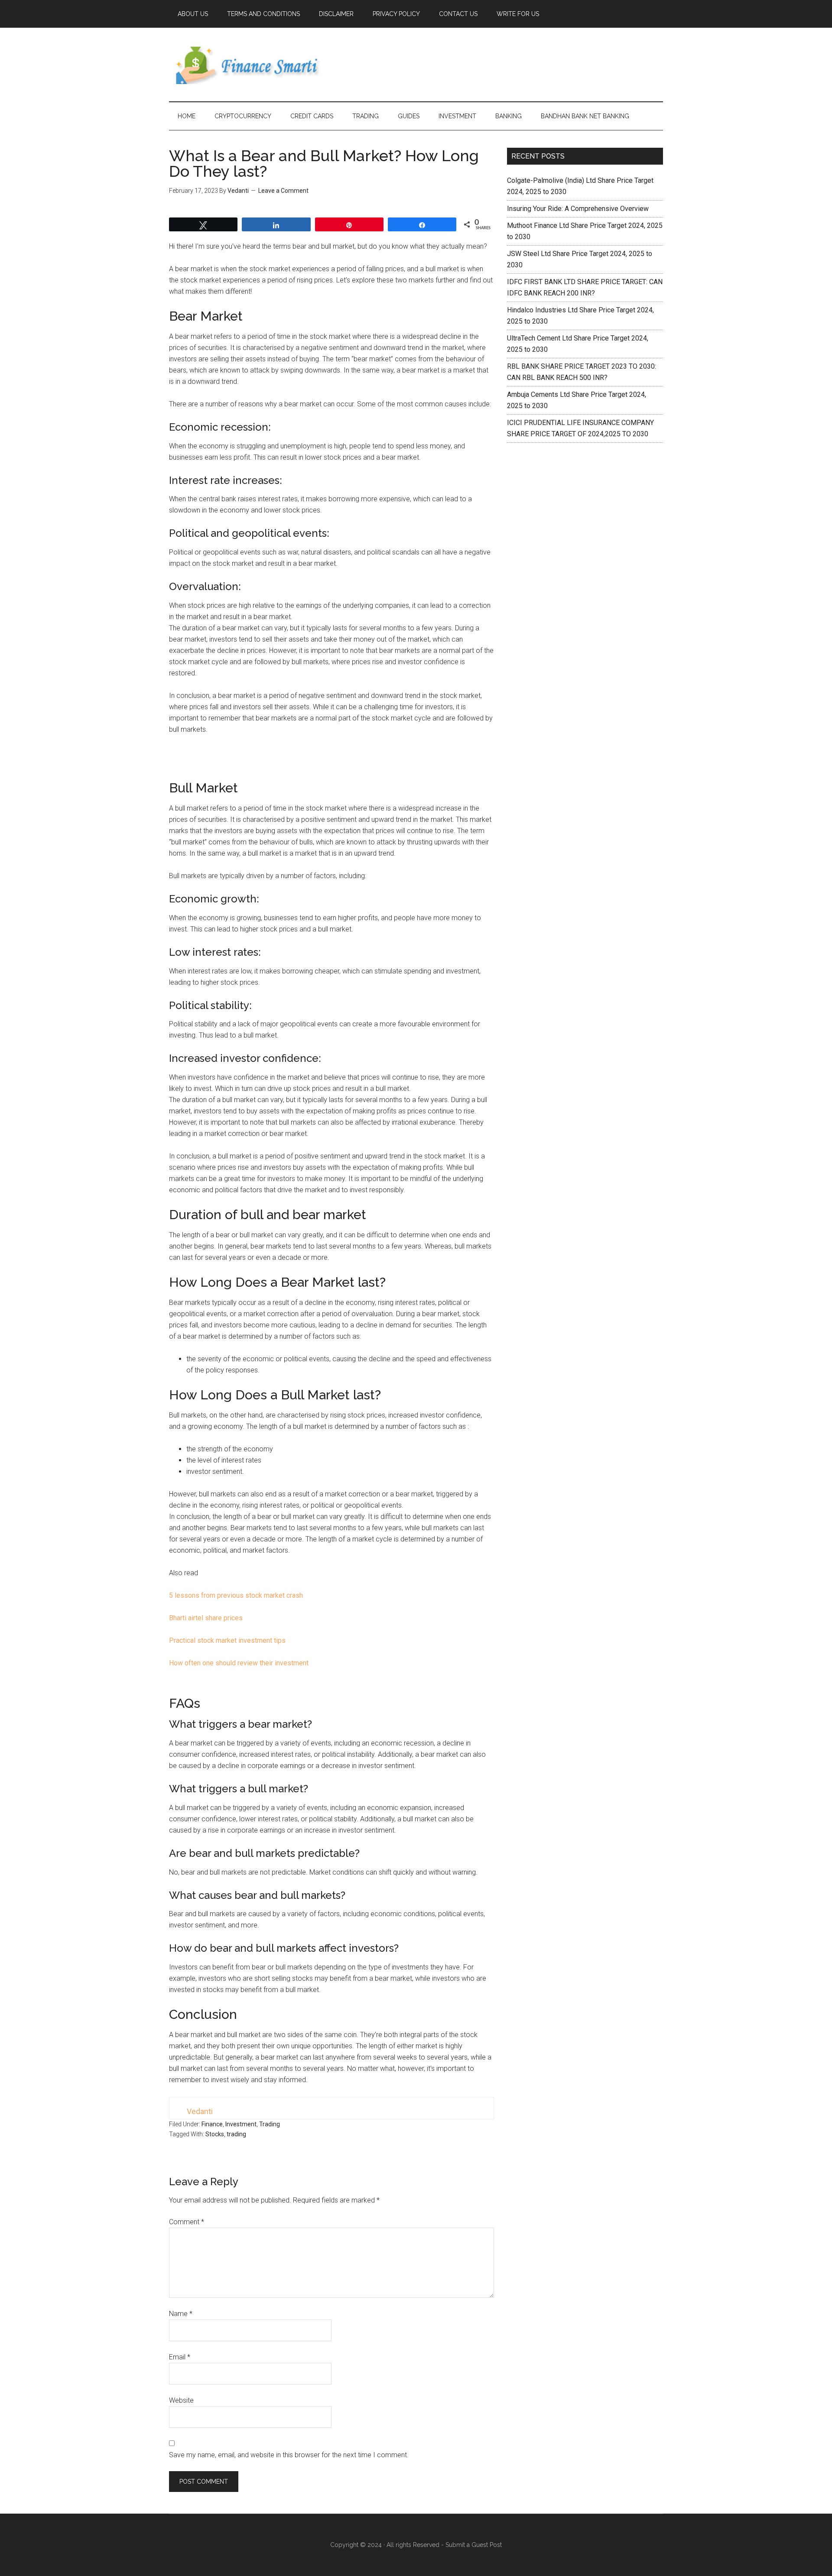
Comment (187, 2222)
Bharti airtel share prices (206, 1618)
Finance (212, 2124)
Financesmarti (251, 65)
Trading (270, 2124)
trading (236, 2134)
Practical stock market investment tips (227, 1640)
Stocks (215, 2134)
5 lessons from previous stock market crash (236, 1595)
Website (181, 2400)
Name (181, 2314)
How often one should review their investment (239, 1663)
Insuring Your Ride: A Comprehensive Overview (578, 209)
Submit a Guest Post (474, 2545)
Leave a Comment (283, 191)
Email (180, 2357)
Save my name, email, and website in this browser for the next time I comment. (289, 2455)
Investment (241, 2124)
